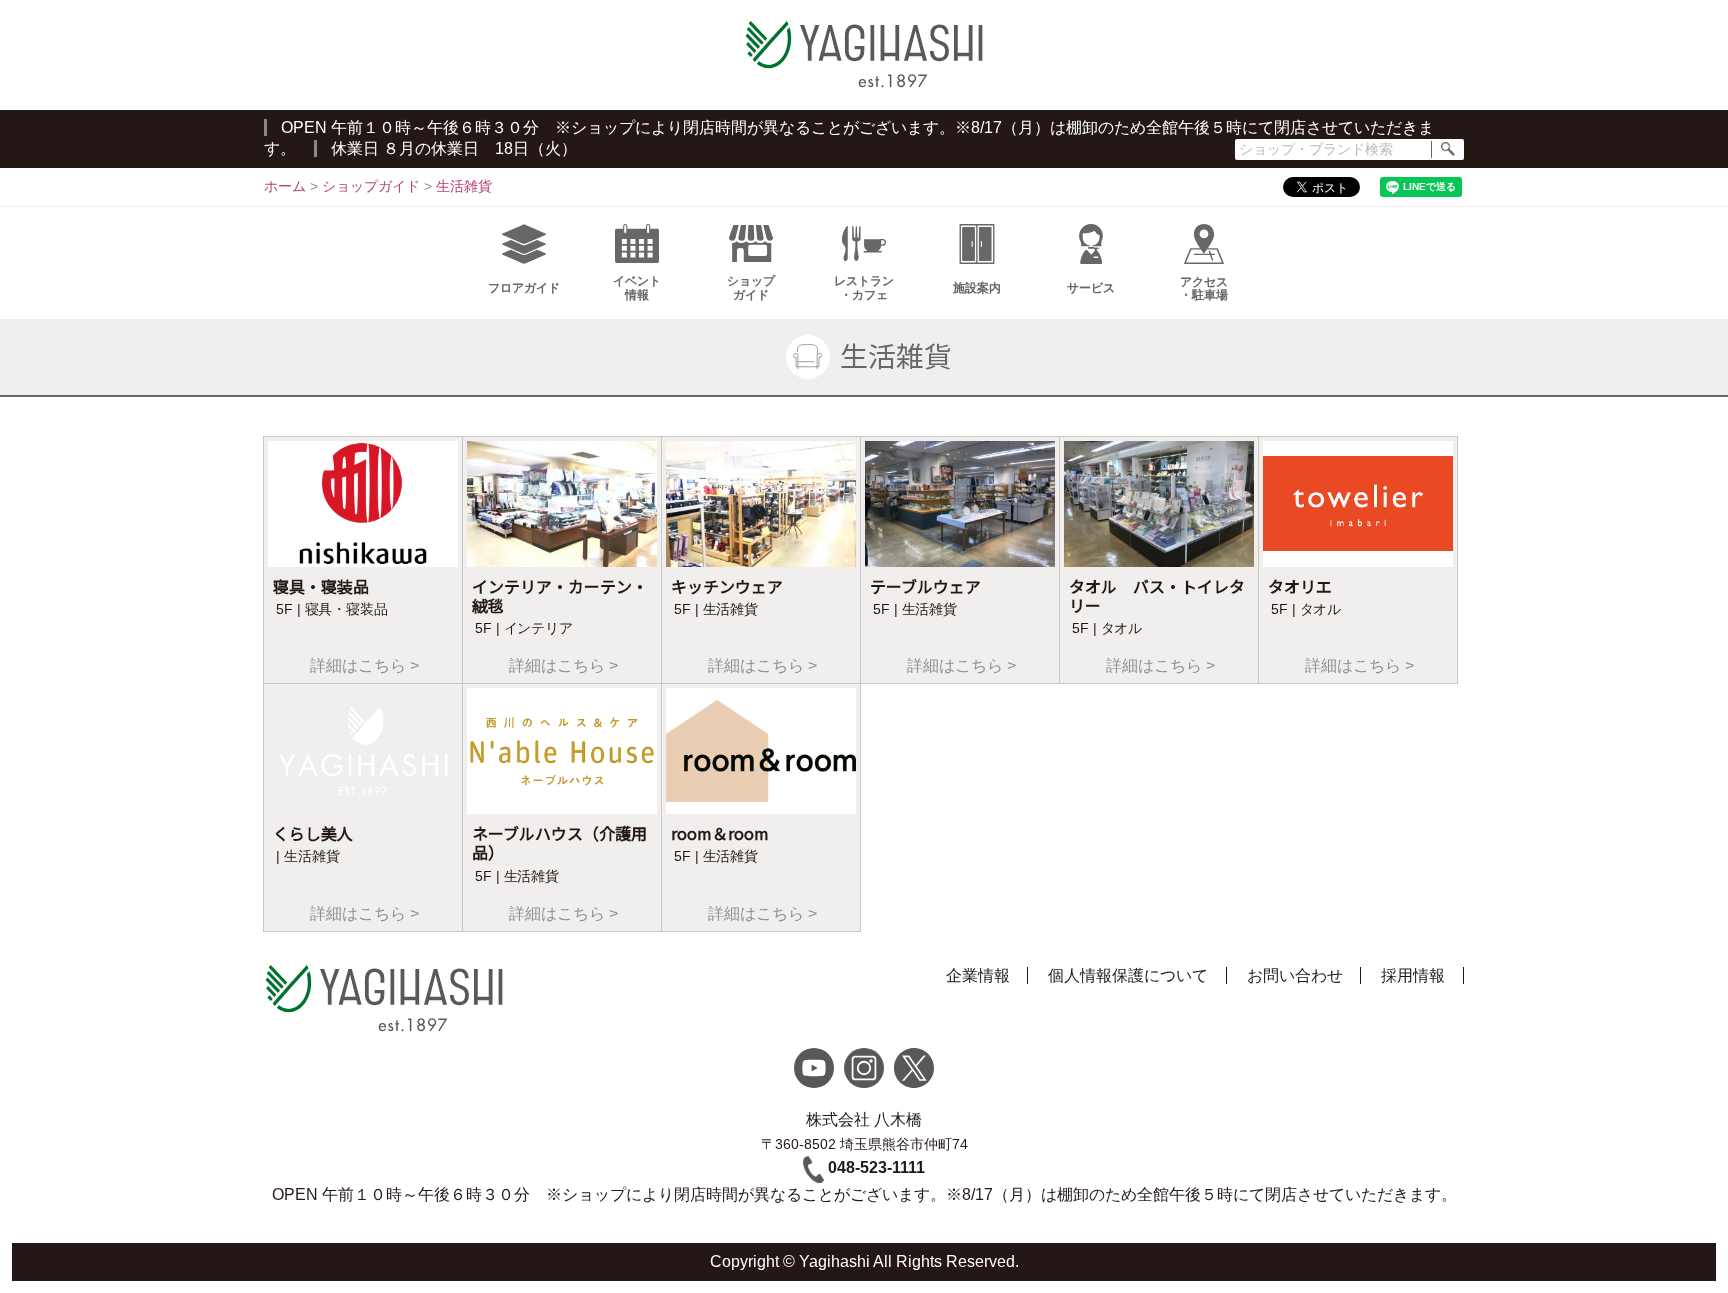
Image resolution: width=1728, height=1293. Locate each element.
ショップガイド (751, 287)
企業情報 (978, 975)
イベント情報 (637, 287)
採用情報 (1413, 975)
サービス (1091, 288)
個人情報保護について (1128, 975)
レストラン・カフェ (864, 287)
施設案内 (977, 288)
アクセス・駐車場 (1204, 288)
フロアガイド (524, 288)
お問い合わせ (1295, 975)
